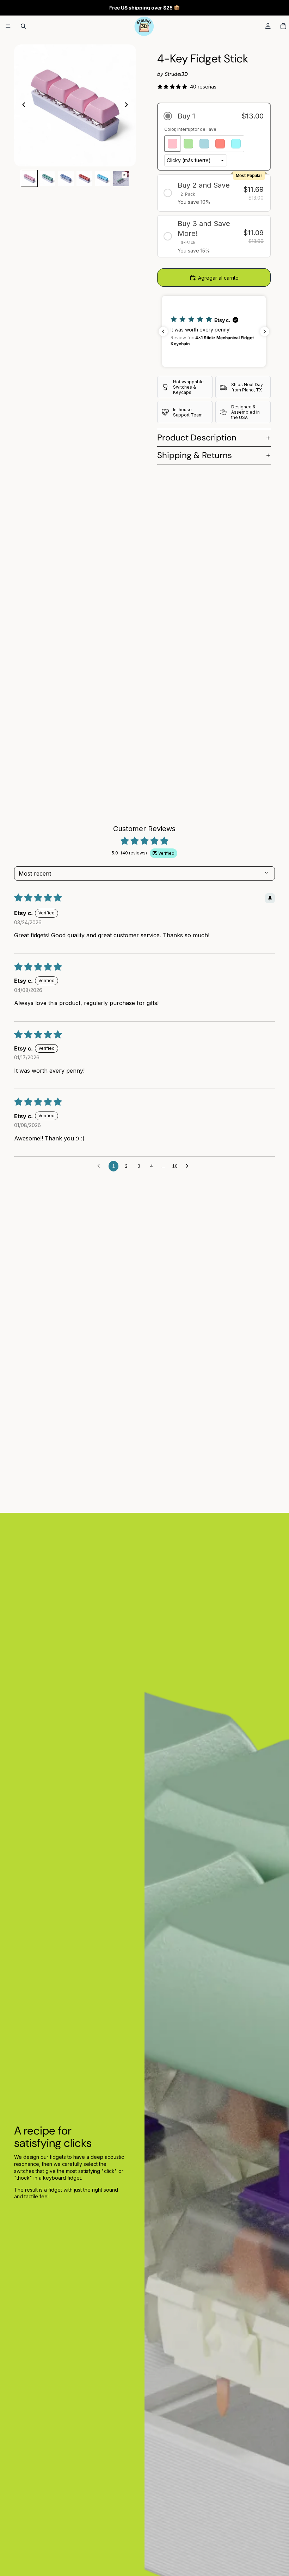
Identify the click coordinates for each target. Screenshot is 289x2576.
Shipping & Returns (195, 455)
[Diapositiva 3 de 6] (66, 178)
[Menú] (8, 26)
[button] (214, 116)
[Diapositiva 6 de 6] (121, 178)
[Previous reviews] (163, 331)
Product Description (197, 437)
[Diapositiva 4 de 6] (84, 178)
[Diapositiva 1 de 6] (29, 178)
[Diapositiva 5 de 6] (103, 178)
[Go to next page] (189, 1166)
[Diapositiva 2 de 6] (48, 178)
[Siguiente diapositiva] (128, 105)
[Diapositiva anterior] (22, 105)
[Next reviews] (265, 331)
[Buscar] (23, 26)
